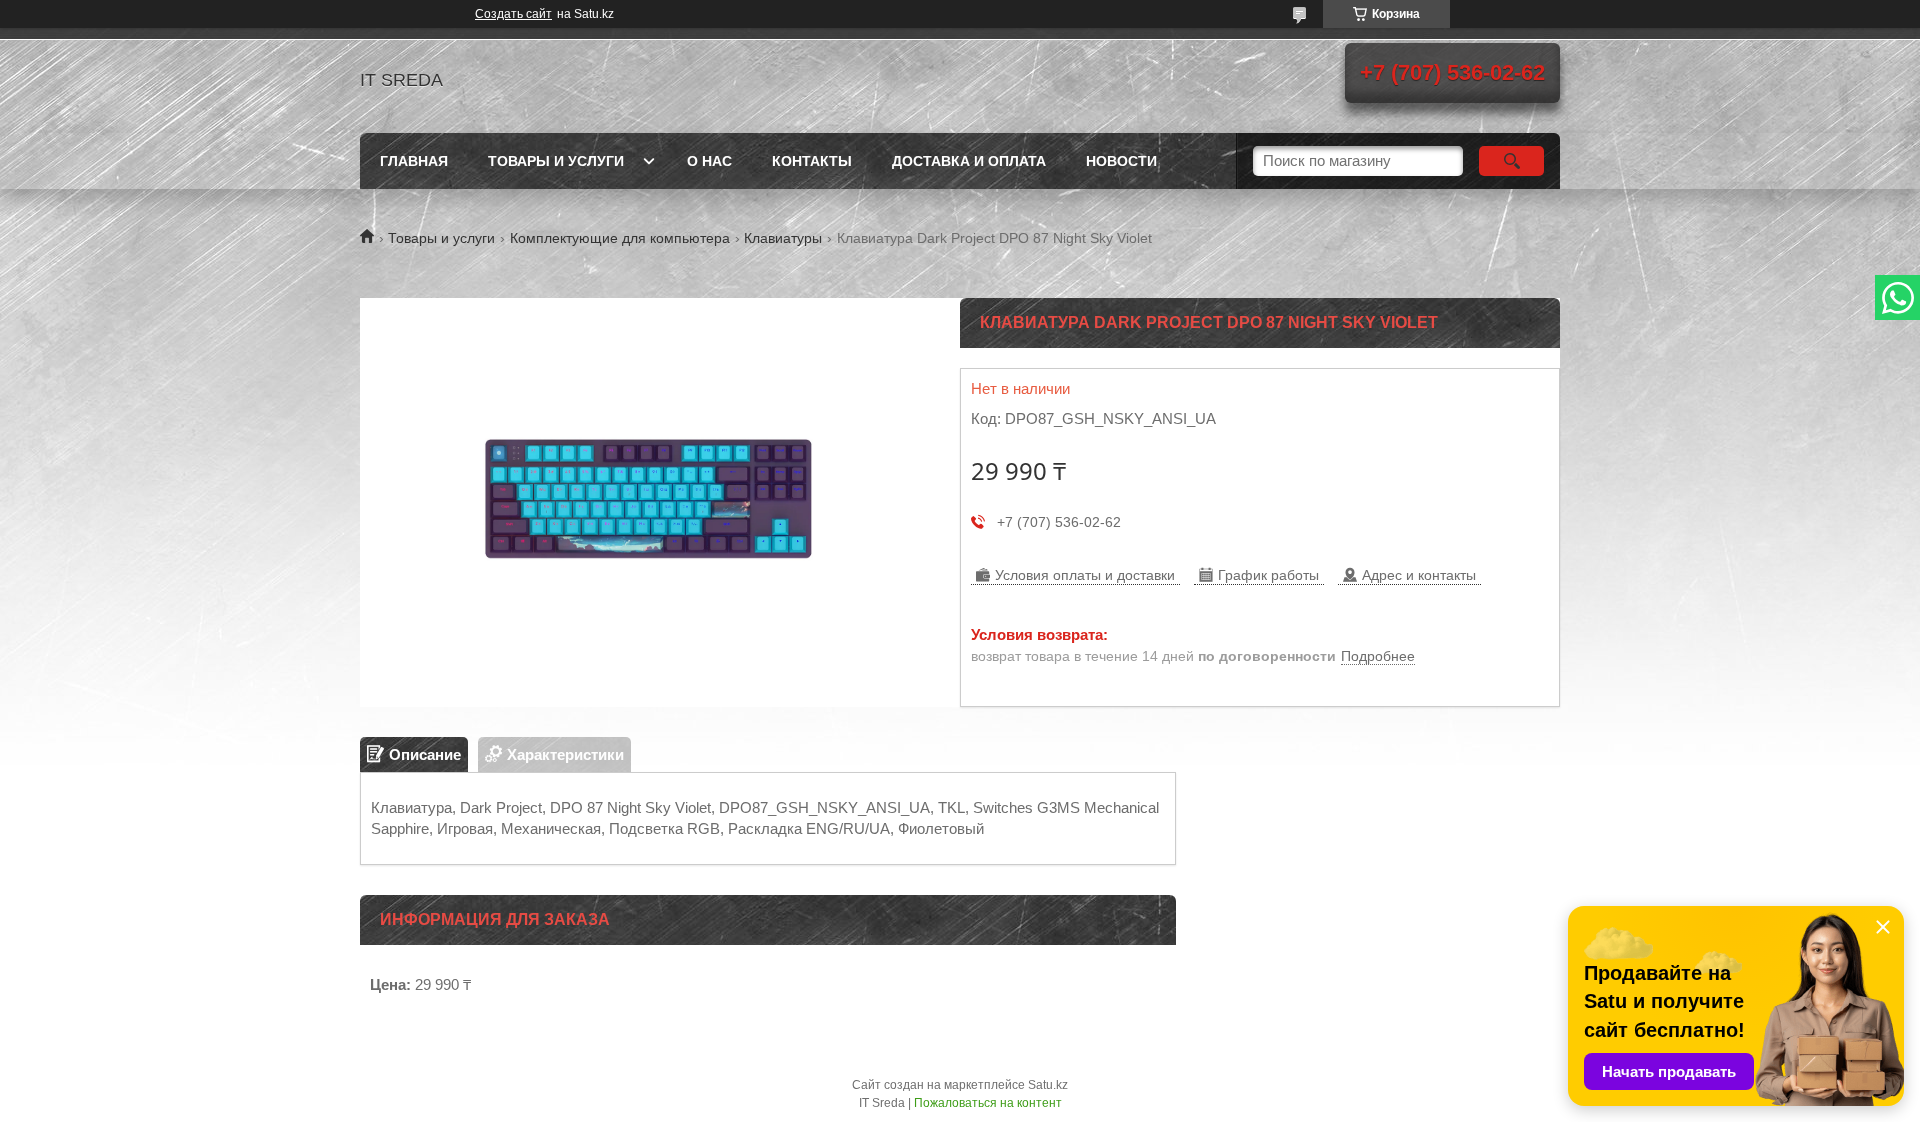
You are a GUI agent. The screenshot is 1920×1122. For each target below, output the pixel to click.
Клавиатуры (783, 238)
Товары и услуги (556, 161)
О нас (709, 161)
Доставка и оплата (969, 161)
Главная (414, 161)
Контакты (812, 161)
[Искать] (1511, 161)
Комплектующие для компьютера (620, 238)
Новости (1121, 161)
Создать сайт (513, 14)
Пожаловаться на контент (988, 1103)
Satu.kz (1048, 1085)
